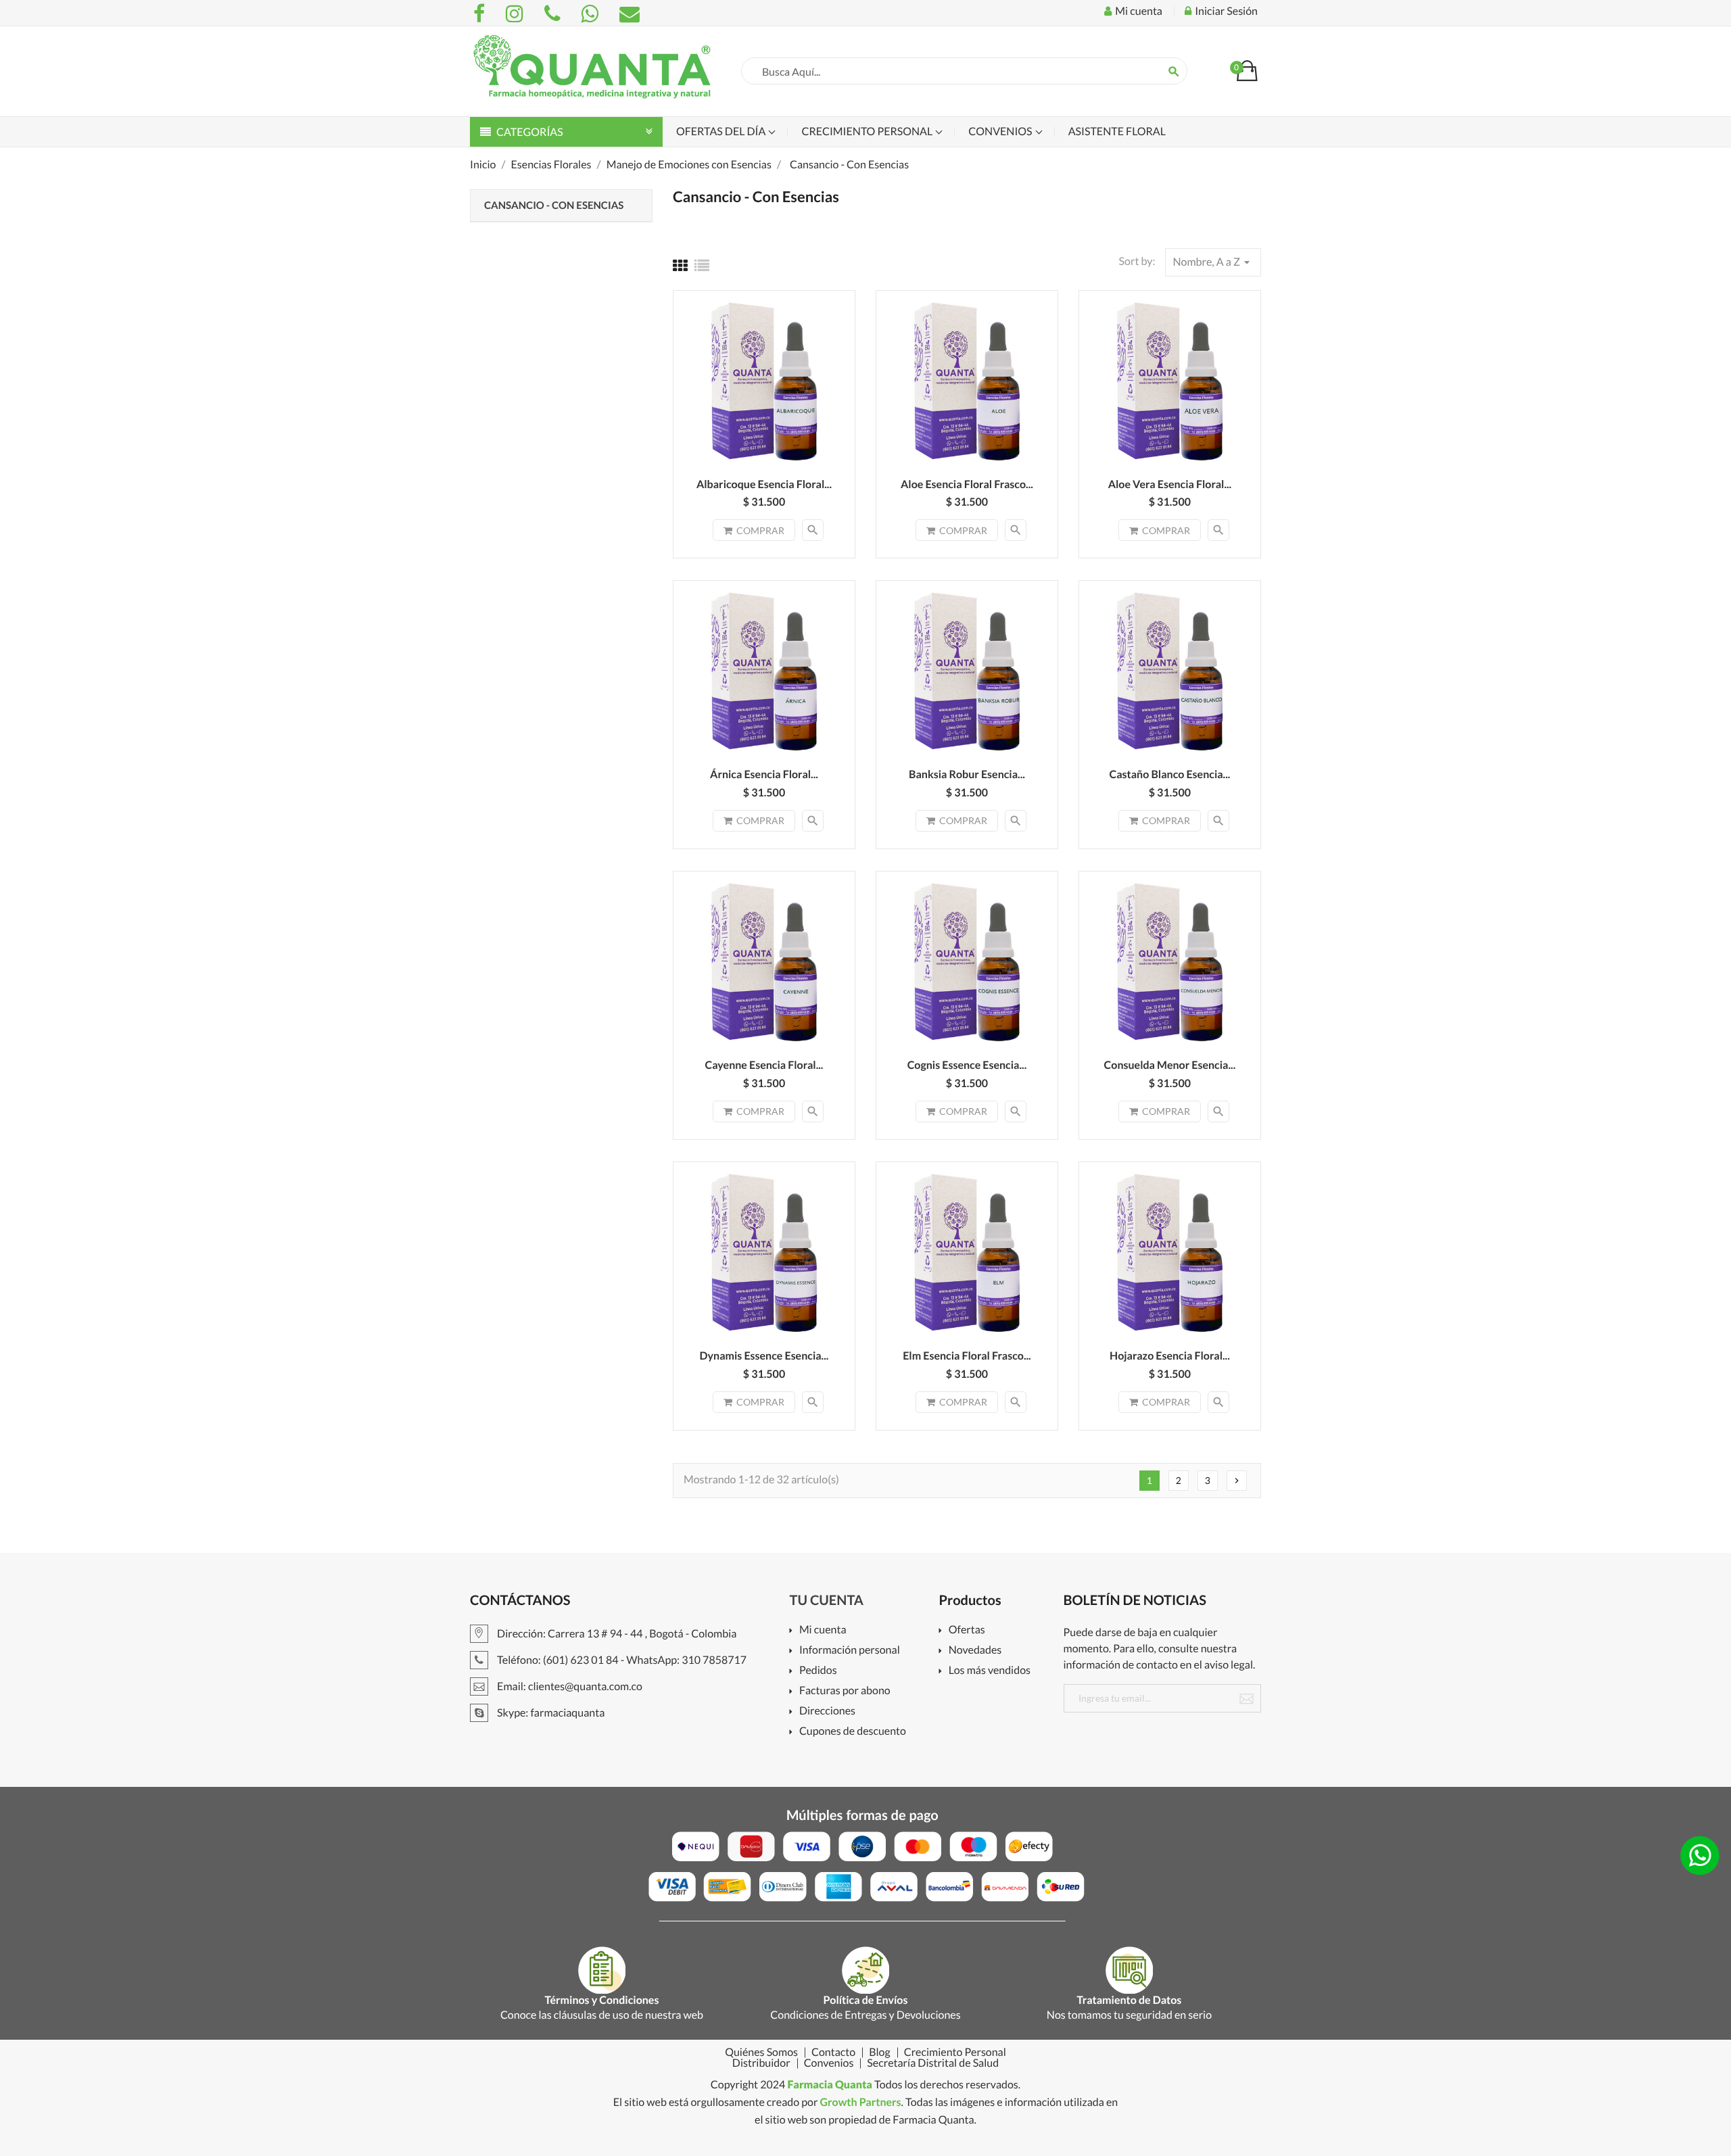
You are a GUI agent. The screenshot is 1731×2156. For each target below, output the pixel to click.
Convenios (1001, 131)
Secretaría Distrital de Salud (933, 2063)
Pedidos (818, 1671)
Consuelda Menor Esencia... (1170, 1065)
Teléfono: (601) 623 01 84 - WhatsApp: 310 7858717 (621, 1660)
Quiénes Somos (761, 2053)
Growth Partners (860, 2102)
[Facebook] (481, 14)
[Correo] (630, 14)
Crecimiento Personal (868, 131)
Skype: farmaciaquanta (550, 1713)
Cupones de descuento (853, 1732)
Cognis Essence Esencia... (967, 1065)
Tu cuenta (827, 1600)
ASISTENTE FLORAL (1117, 131)
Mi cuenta (823, 1630)
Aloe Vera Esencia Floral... (1170, 484)
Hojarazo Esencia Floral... (1170, 1356)
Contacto (833, 2053)
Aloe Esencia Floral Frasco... (967, 484)
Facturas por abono (845, 1691)
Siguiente (1237, 1481)
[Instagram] (517, 14)
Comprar (760, 530)
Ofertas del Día (722, 131)
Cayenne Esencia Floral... (764, 1065)
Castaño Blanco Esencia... (1169, 774)
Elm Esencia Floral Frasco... (967, 1356)
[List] (702, 265)
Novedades (975, 1651)
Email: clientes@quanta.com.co (569, 1686)
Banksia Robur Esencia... (967, 774)
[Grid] (680, 265)
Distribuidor (761, 2063)
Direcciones (827, 1711)
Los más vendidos (990, 1671)
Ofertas (967, 1630)
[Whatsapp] (592, 14)
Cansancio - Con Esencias (554, 206)
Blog (880, 2053)
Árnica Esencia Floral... (764, 774)
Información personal (850, 1651)
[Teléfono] (554, 14)
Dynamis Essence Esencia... (764, 1356)
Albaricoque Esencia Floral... (764, 484)
